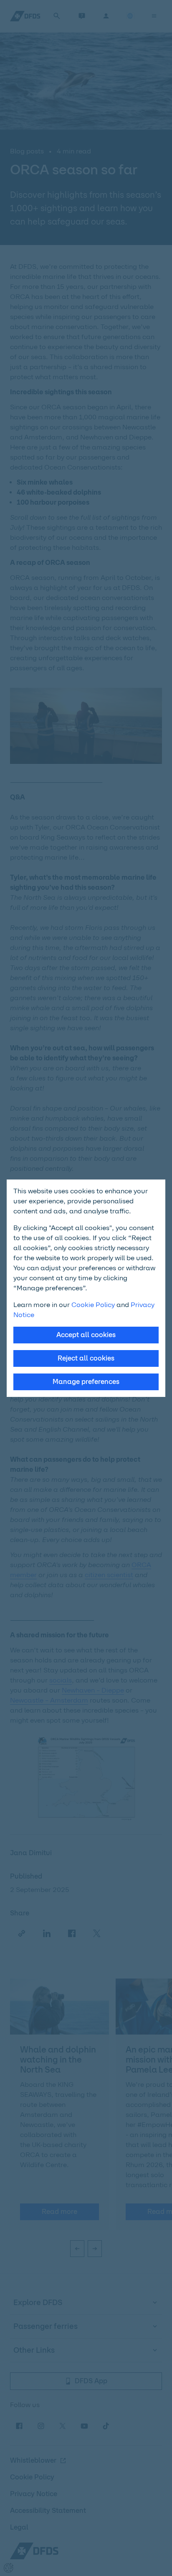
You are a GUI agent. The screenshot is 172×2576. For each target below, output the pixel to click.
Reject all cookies (86, 1358)
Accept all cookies (86, 1335)
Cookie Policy (93, 1305)
